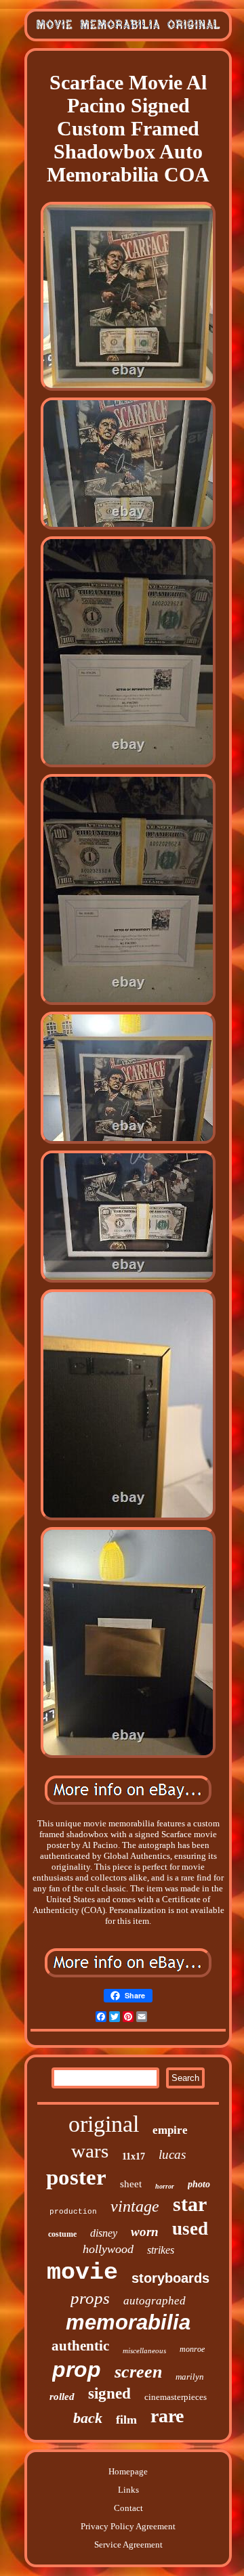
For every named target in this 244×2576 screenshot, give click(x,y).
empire (170, 2130)
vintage (135, 2206)
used (190, 2229)
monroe (192, 2349)
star (190, 2204)
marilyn (190, 2377)
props (90, 2298)
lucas (172, 2154)
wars (90, 2151)
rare (167, 2416)
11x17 (134, 2156)
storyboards (170, 2278)
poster (76, 2177)
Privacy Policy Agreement (128, 2526)
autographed (155, 2301)
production (73, 2212)
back (88, 2418)
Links (128, 2490)
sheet (131, 2184)
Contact (128, 2508)
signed (109, 2393)
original (104, 2124)
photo (199, 2184)
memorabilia (128, 2322)
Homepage (128, 2471)
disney (104, 2233)
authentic (80, 2346)
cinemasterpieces (176, 2397)
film (126, 2420)
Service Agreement (128, 2545)
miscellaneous (144, 2350)
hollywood (108, 2249)
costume (62, 2234)
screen (138, 2372)
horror (165, 2186)
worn (145, 2232)
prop (77, 2369)
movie (82, 2273)
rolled (62, 2397)
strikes (161, 2250)
